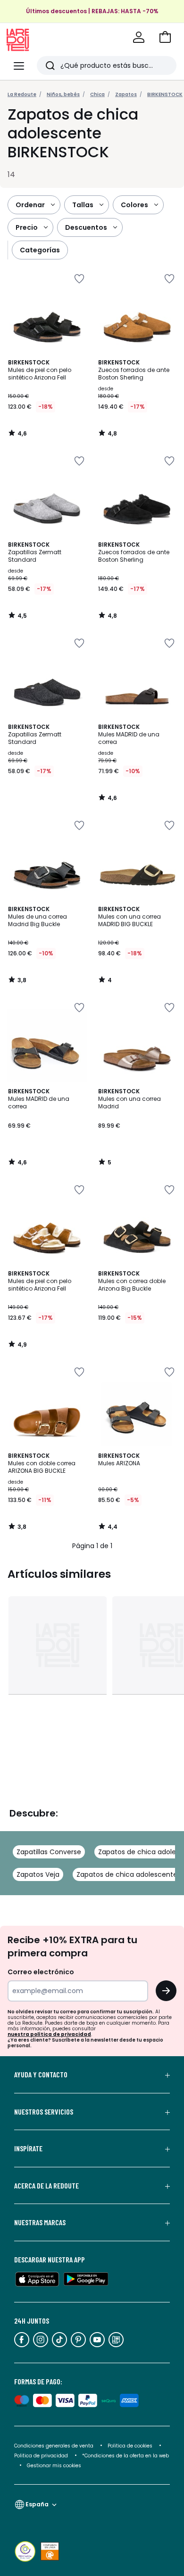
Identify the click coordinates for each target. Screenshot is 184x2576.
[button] (165, 37)
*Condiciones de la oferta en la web (125, 2456)
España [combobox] (37, 2504)
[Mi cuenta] (139, 37)
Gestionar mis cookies (54, 2466)
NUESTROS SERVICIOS (44, 2112)
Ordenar (30, 205)
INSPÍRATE (28, 2148)
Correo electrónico (41, 1972)
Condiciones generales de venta (54, 2446)
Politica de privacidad (42, 2456)
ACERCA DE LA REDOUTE (46, 2186)
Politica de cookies (130, 2446)
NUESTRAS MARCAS (40, 2222)
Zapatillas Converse (49, 1852)
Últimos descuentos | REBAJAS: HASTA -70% (92, 11)
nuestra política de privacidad (49, 2034)
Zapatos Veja (38, 1874)
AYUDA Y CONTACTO (41, 2075)
